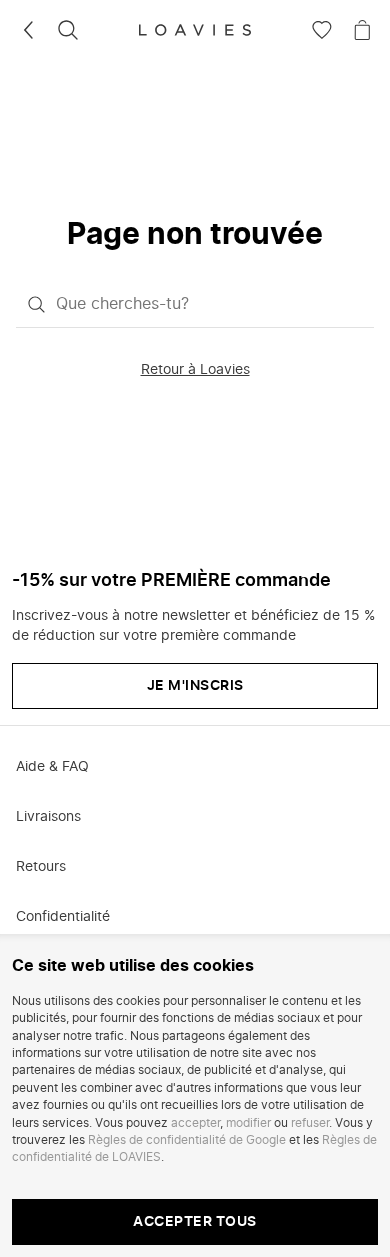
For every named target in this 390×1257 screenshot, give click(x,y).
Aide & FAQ (52, 767)
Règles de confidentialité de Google (187, 1140)
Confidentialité (63, 917)
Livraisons (48, 817)
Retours (41, 867)
